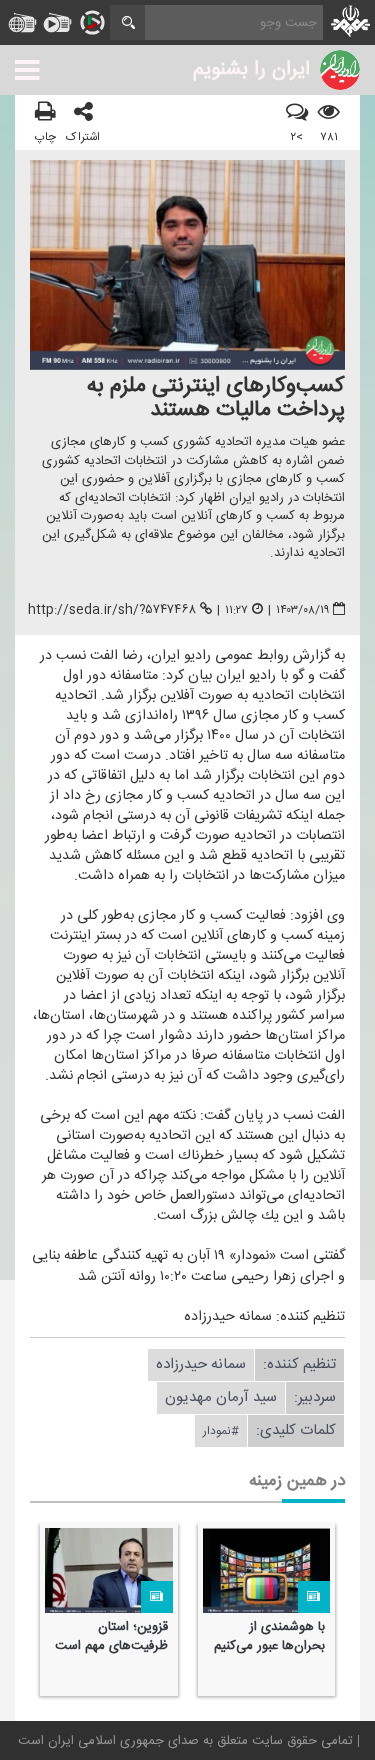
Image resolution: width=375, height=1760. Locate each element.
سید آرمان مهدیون (221, 1397)
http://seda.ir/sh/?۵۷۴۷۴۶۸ (112, 610)
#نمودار (221, 1431)
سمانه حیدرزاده (201, 1364)
